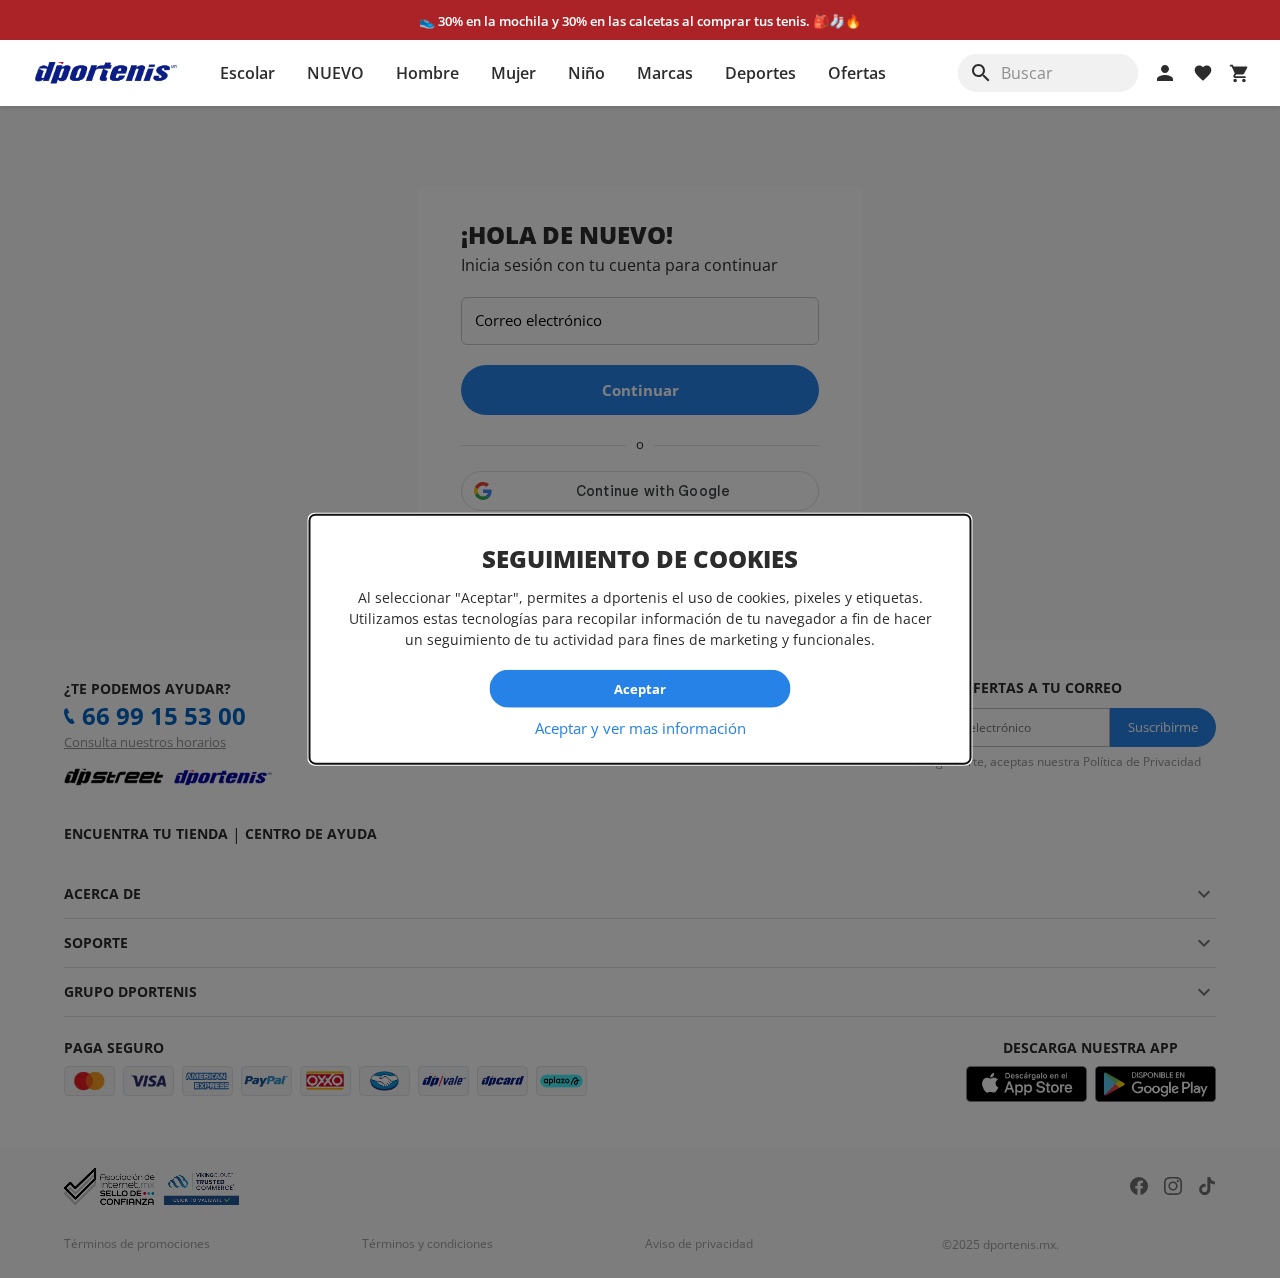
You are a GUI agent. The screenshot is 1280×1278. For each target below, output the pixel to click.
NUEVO (335, 73)
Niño (586, 73)
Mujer (513, 73)
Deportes (760, 73)
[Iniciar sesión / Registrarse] (1165, 73)
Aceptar (640, 688)
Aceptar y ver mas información (640, 728)
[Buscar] (981, 73)
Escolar (247, 73)
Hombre (427, 73)
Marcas (665, 73)
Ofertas (857, 73)
